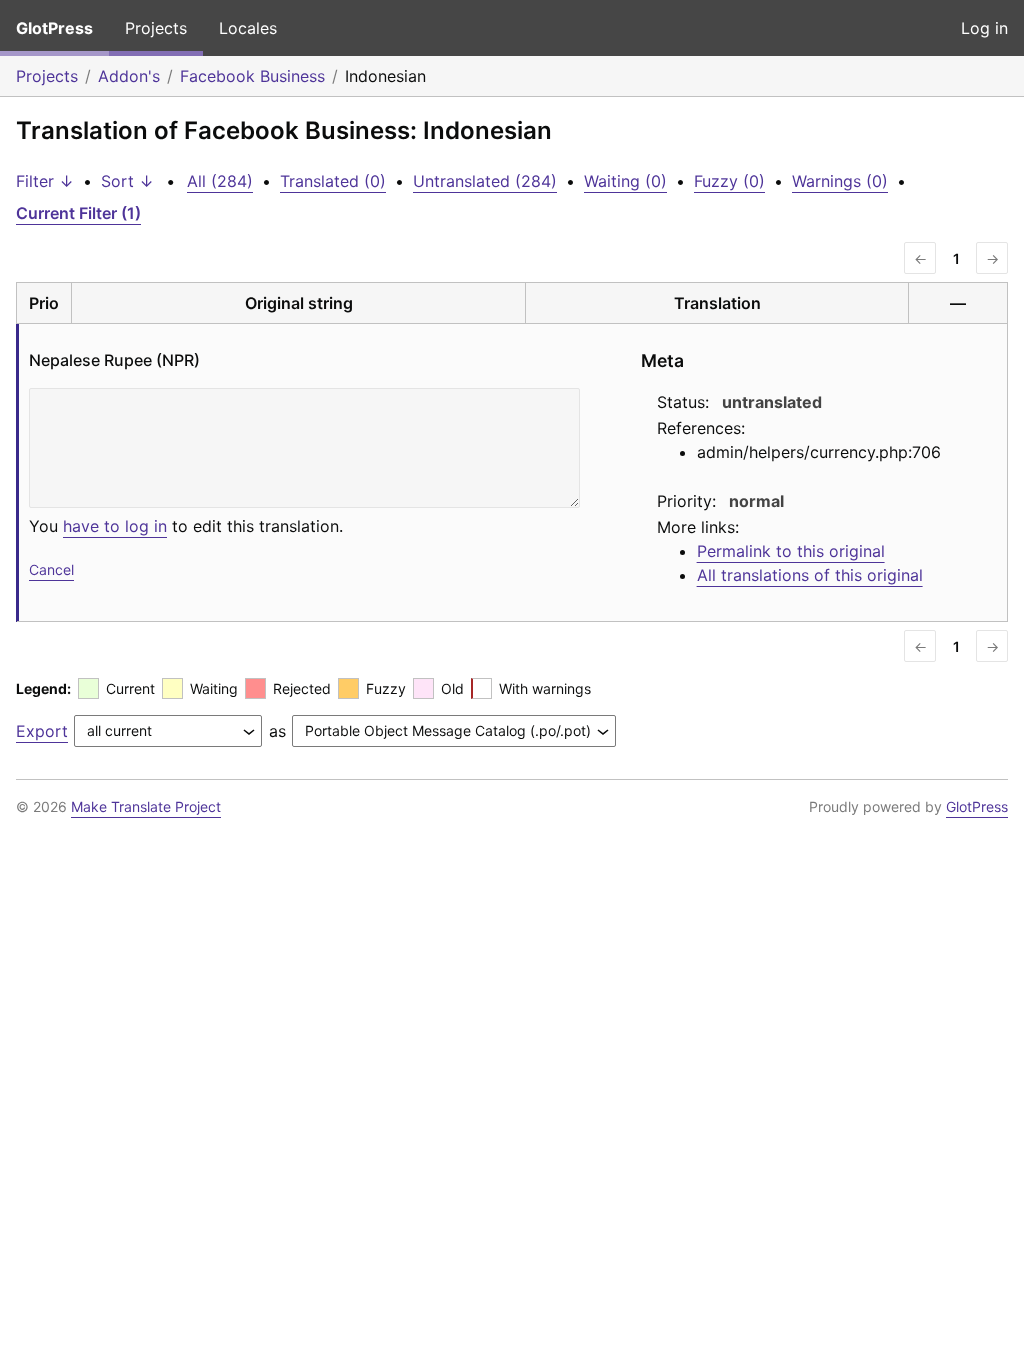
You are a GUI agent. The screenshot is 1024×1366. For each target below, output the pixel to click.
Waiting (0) (625, 181)
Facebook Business (252, 76)
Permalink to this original (791, 551)
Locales (248, 28)
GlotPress (54, 28)
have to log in (115, 526)
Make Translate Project (146, 806)
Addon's (129, 76)
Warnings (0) (840, 181)
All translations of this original (810, 575)
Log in (984, 28)
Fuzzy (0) (729, 181)
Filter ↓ (45, 181)
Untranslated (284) (485, 181)
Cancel (51, 569)
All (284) (220, 181)
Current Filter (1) (78, 213)
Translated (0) (333, 181)
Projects (156, 28)
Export (42, 731)
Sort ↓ (127, 181)
